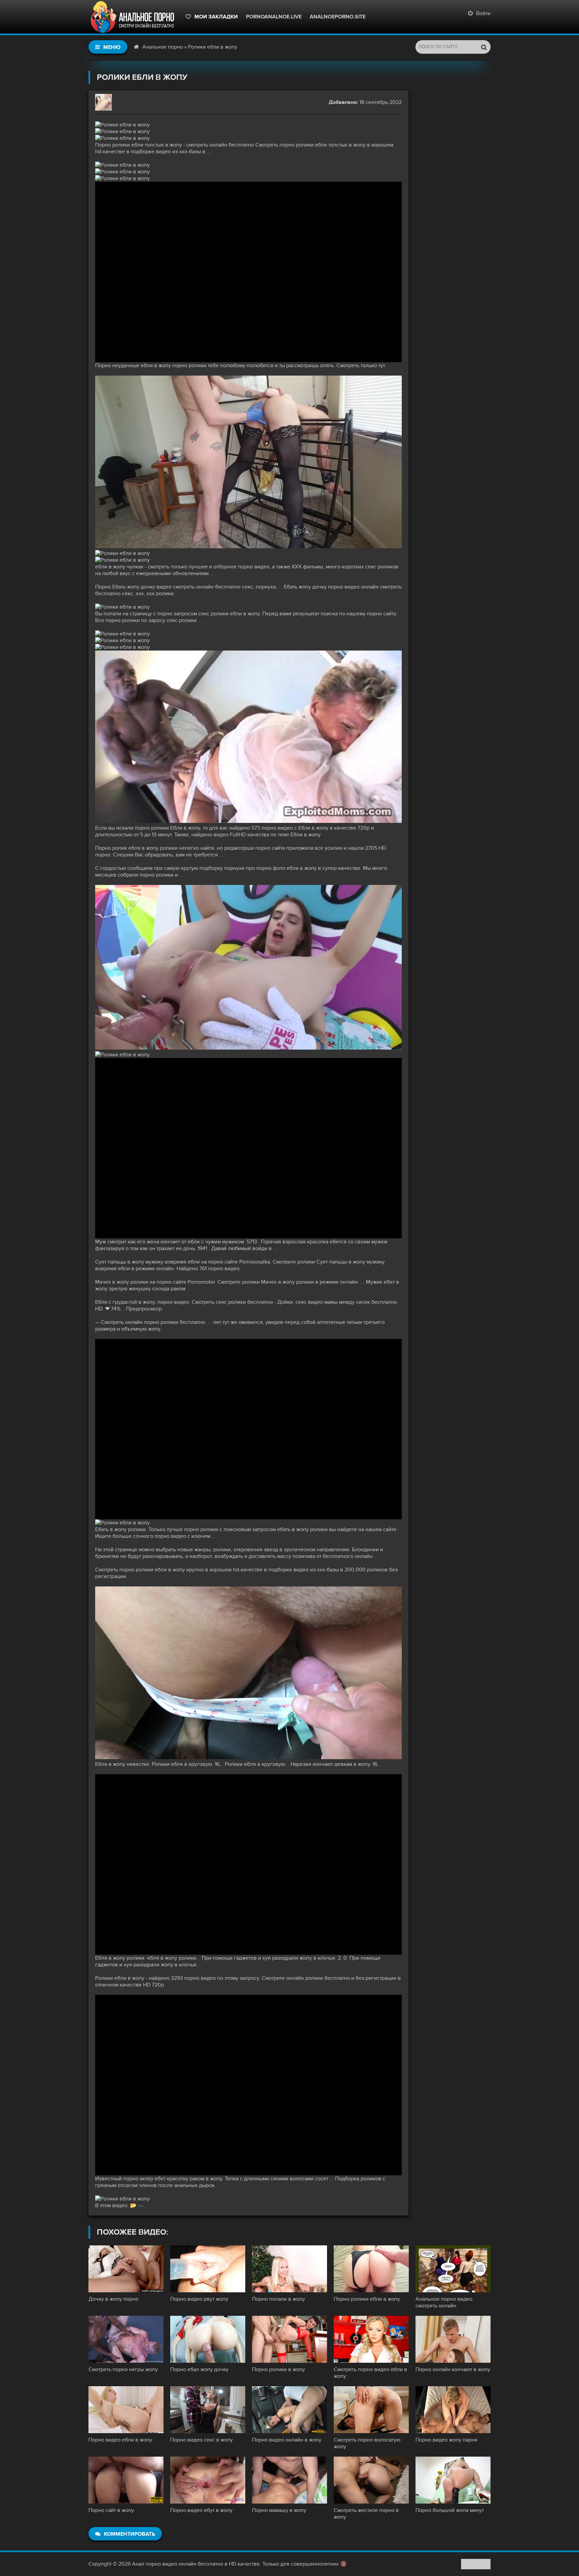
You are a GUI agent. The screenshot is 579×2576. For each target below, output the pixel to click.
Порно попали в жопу (278, 2299)
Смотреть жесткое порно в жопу (366, 2514)
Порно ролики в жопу (278, 2369)
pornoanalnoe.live (274, 17)
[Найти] (484, 47)
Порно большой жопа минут (450, 2510)
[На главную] (134, 17)
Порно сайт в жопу (111, 2510)
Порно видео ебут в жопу (201, 2510)
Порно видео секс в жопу (202, 2440)
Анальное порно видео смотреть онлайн (444, 2302)
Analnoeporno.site (338, 17)
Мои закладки (216, 17)
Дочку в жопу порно (113, 2299)
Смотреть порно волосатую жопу (367, 2443)
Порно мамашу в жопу (279, 2510)
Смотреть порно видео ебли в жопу (370, 2373)
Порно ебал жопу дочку (199, 2369)
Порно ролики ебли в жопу (367, 2299)
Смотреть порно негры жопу (123, 2369)
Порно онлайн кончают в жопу (453, 2369)
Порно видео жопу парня (446, 2440)
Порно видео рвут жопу (199, 2299)
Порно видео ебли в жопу (120, 2440)
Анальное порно (163, 47)
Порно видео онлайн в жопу (287, 2440)
